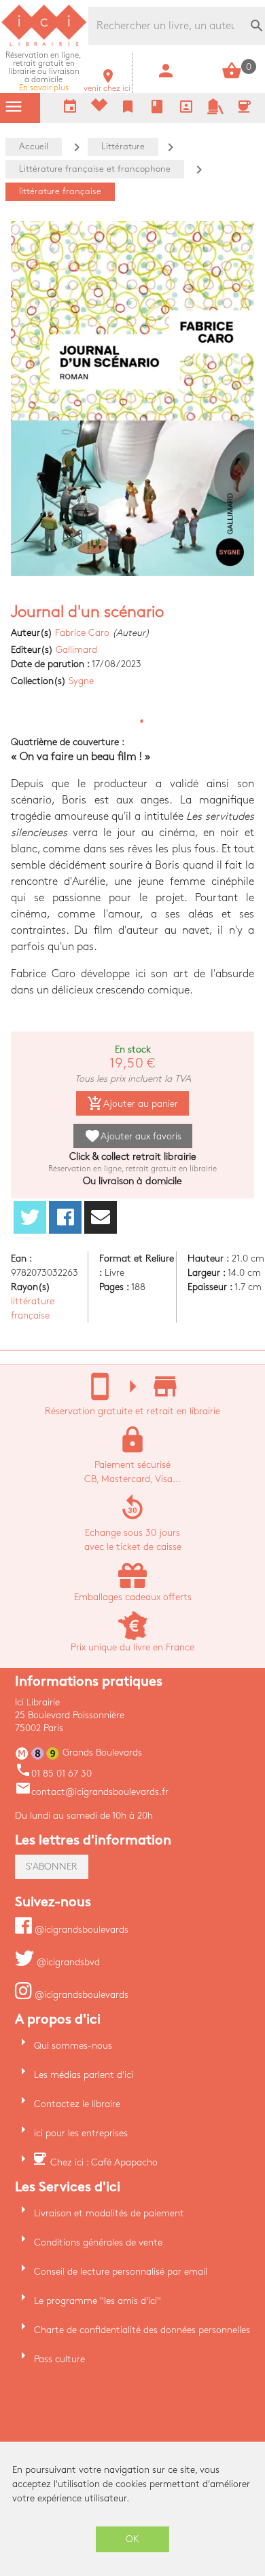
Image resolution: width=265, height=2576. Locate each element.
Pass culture (59, 2359)
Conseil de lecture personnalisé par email (121, 2272)
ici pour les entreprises (81, 2133)
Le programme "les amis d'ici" (98, 2301)
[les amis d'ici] (215, 112)
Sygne (81, 681)
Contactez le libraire (77, 2104)
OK (132, 2539)
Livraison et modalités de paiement (109, 2213)
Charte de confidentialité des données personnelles (142, 2330)
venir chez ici (107, 84)
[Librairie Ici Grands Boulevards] (44, 44)
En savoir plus (43, 72)
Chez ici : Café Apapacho (104, 2162)
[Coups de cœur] (99, 108)
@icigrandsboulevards (80, 1930)
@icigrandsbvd (67, 1962)
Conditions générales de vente (98, 2242)
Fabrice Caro (82, 633)
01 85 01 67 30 (53, 1774)
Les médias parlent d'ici (84, 2075)
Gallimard (76, 650)
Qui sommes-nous (73, 2046)
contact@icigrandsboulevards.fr (92, 1792)
